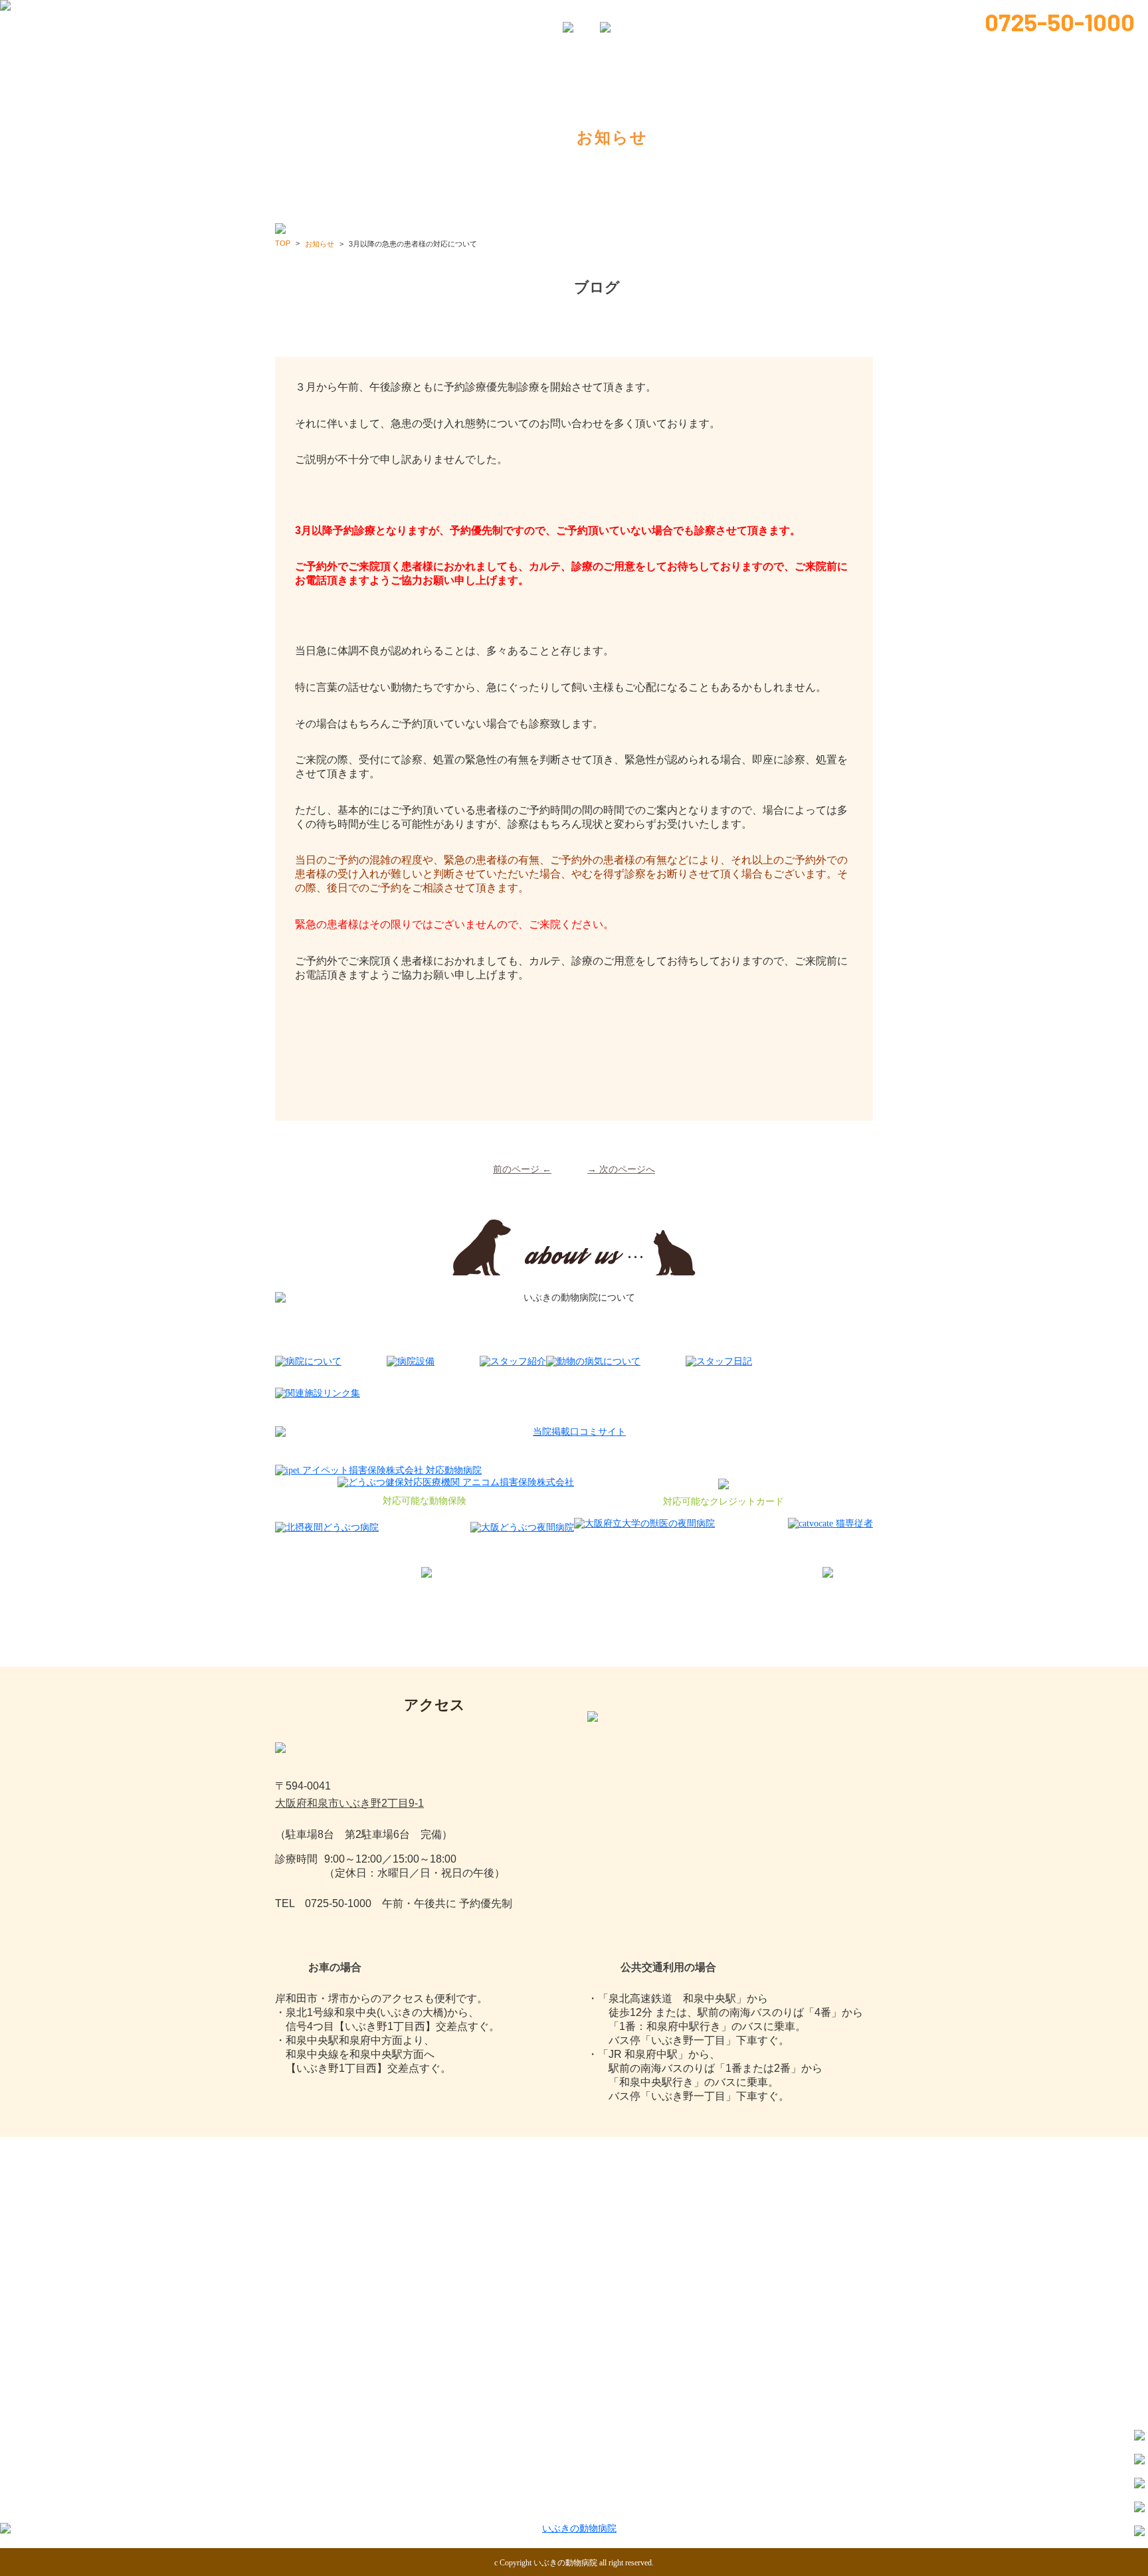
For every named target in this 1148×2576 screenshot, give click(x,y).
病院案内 (431, 14)
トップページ (326, 14)
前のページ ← (522, 1169)
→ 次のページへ (621, 1169)
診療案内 (528, 2505)
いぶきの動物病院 (565, 2563)
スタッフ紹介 (524, 14)
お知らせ (733, 2505)
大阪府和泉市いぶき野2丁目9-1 (349, 1803)
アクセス (824, 2505)
